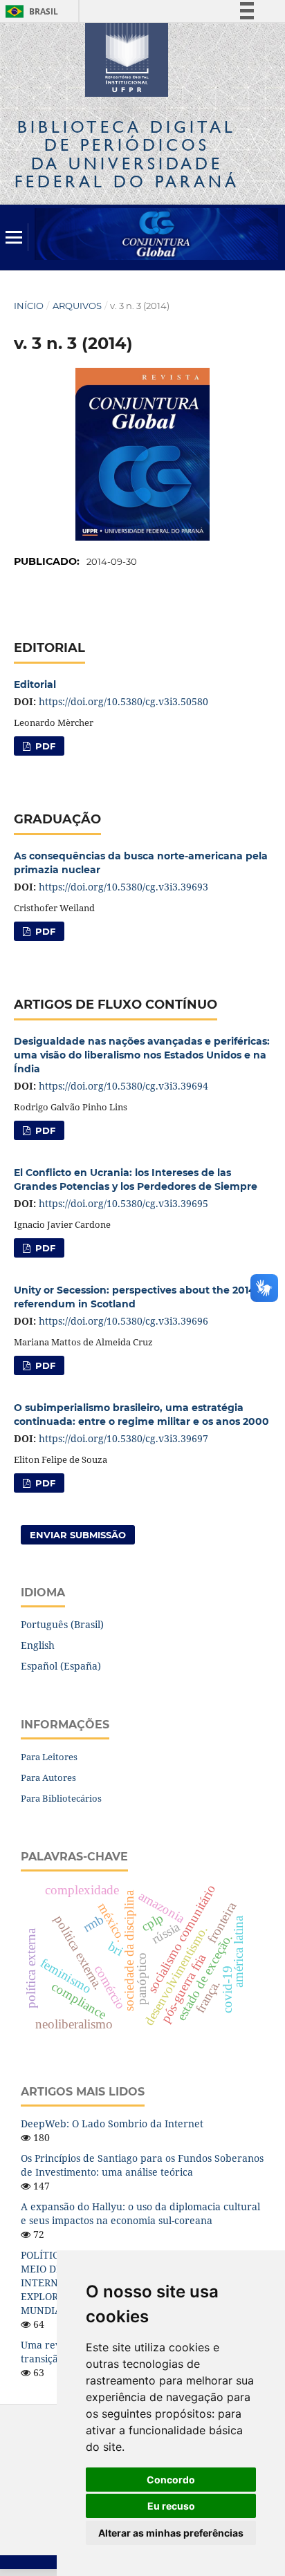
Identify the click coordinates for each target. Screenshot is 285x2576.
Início (29, 306)
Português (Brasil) (62, 1624)
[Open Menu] (14, 237)
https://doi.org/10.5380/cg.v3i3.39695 (123, 1203)
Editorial (35, 684)
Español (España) (61, 1666)
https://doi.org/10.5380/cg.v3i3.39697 (123, 1438)
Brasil (29, 11)
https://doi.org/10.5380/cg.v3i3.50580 (123, 701)
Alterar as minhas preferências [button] (171, 2533)
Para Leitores (49, 1757)
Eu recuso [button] (171, 2506)
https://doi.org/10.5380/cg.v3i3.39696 (123, 1321)
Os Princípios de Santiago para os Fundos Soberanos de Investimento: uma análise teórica (142, 2165)
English (38, 1645)
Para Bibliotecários (61, 1798)
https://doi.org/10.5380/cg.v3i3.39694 (123, 1086)
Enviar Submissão (78, 1535)
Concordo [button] (171, 2480)
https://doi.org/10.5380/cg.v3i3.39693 (123, 887)
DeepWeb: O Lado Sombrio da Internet (112, 2124)
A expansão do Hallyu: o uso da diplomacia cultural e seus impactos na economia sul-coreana (140, 2213)
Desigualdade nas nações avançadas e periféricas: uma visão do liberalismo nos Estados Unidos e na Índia (142, 1055)
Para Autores (48, 1777)
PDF (44, 746)
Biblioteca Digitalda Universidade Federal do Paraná (127, 154)
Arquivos (77, 306)
